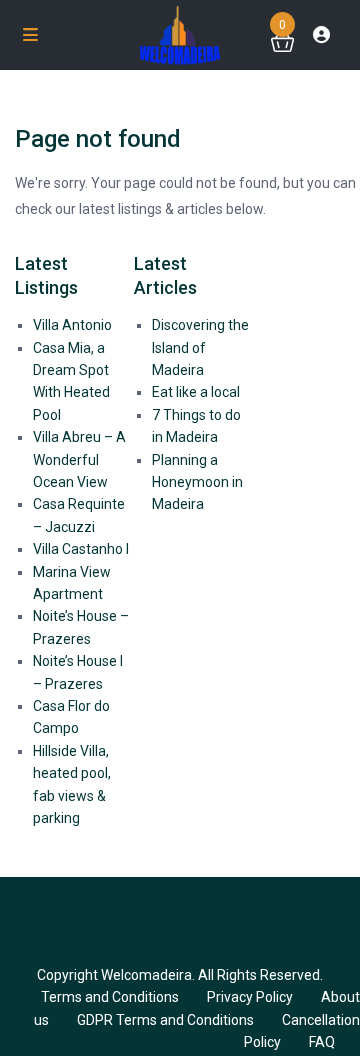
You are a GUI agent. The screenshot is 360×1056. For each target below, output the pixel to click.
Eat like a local (196, 392)
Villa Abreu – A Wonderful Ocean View (79, 459)
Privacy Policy (250, 997)
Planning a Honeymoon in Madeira (197, 482)
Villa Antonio (72, 325)
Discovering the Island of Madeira (200, 347)
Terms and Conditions (110, 997)
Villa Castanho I (81, 549)
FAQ (322, 1042)
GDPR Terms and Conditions (165, 1020)
